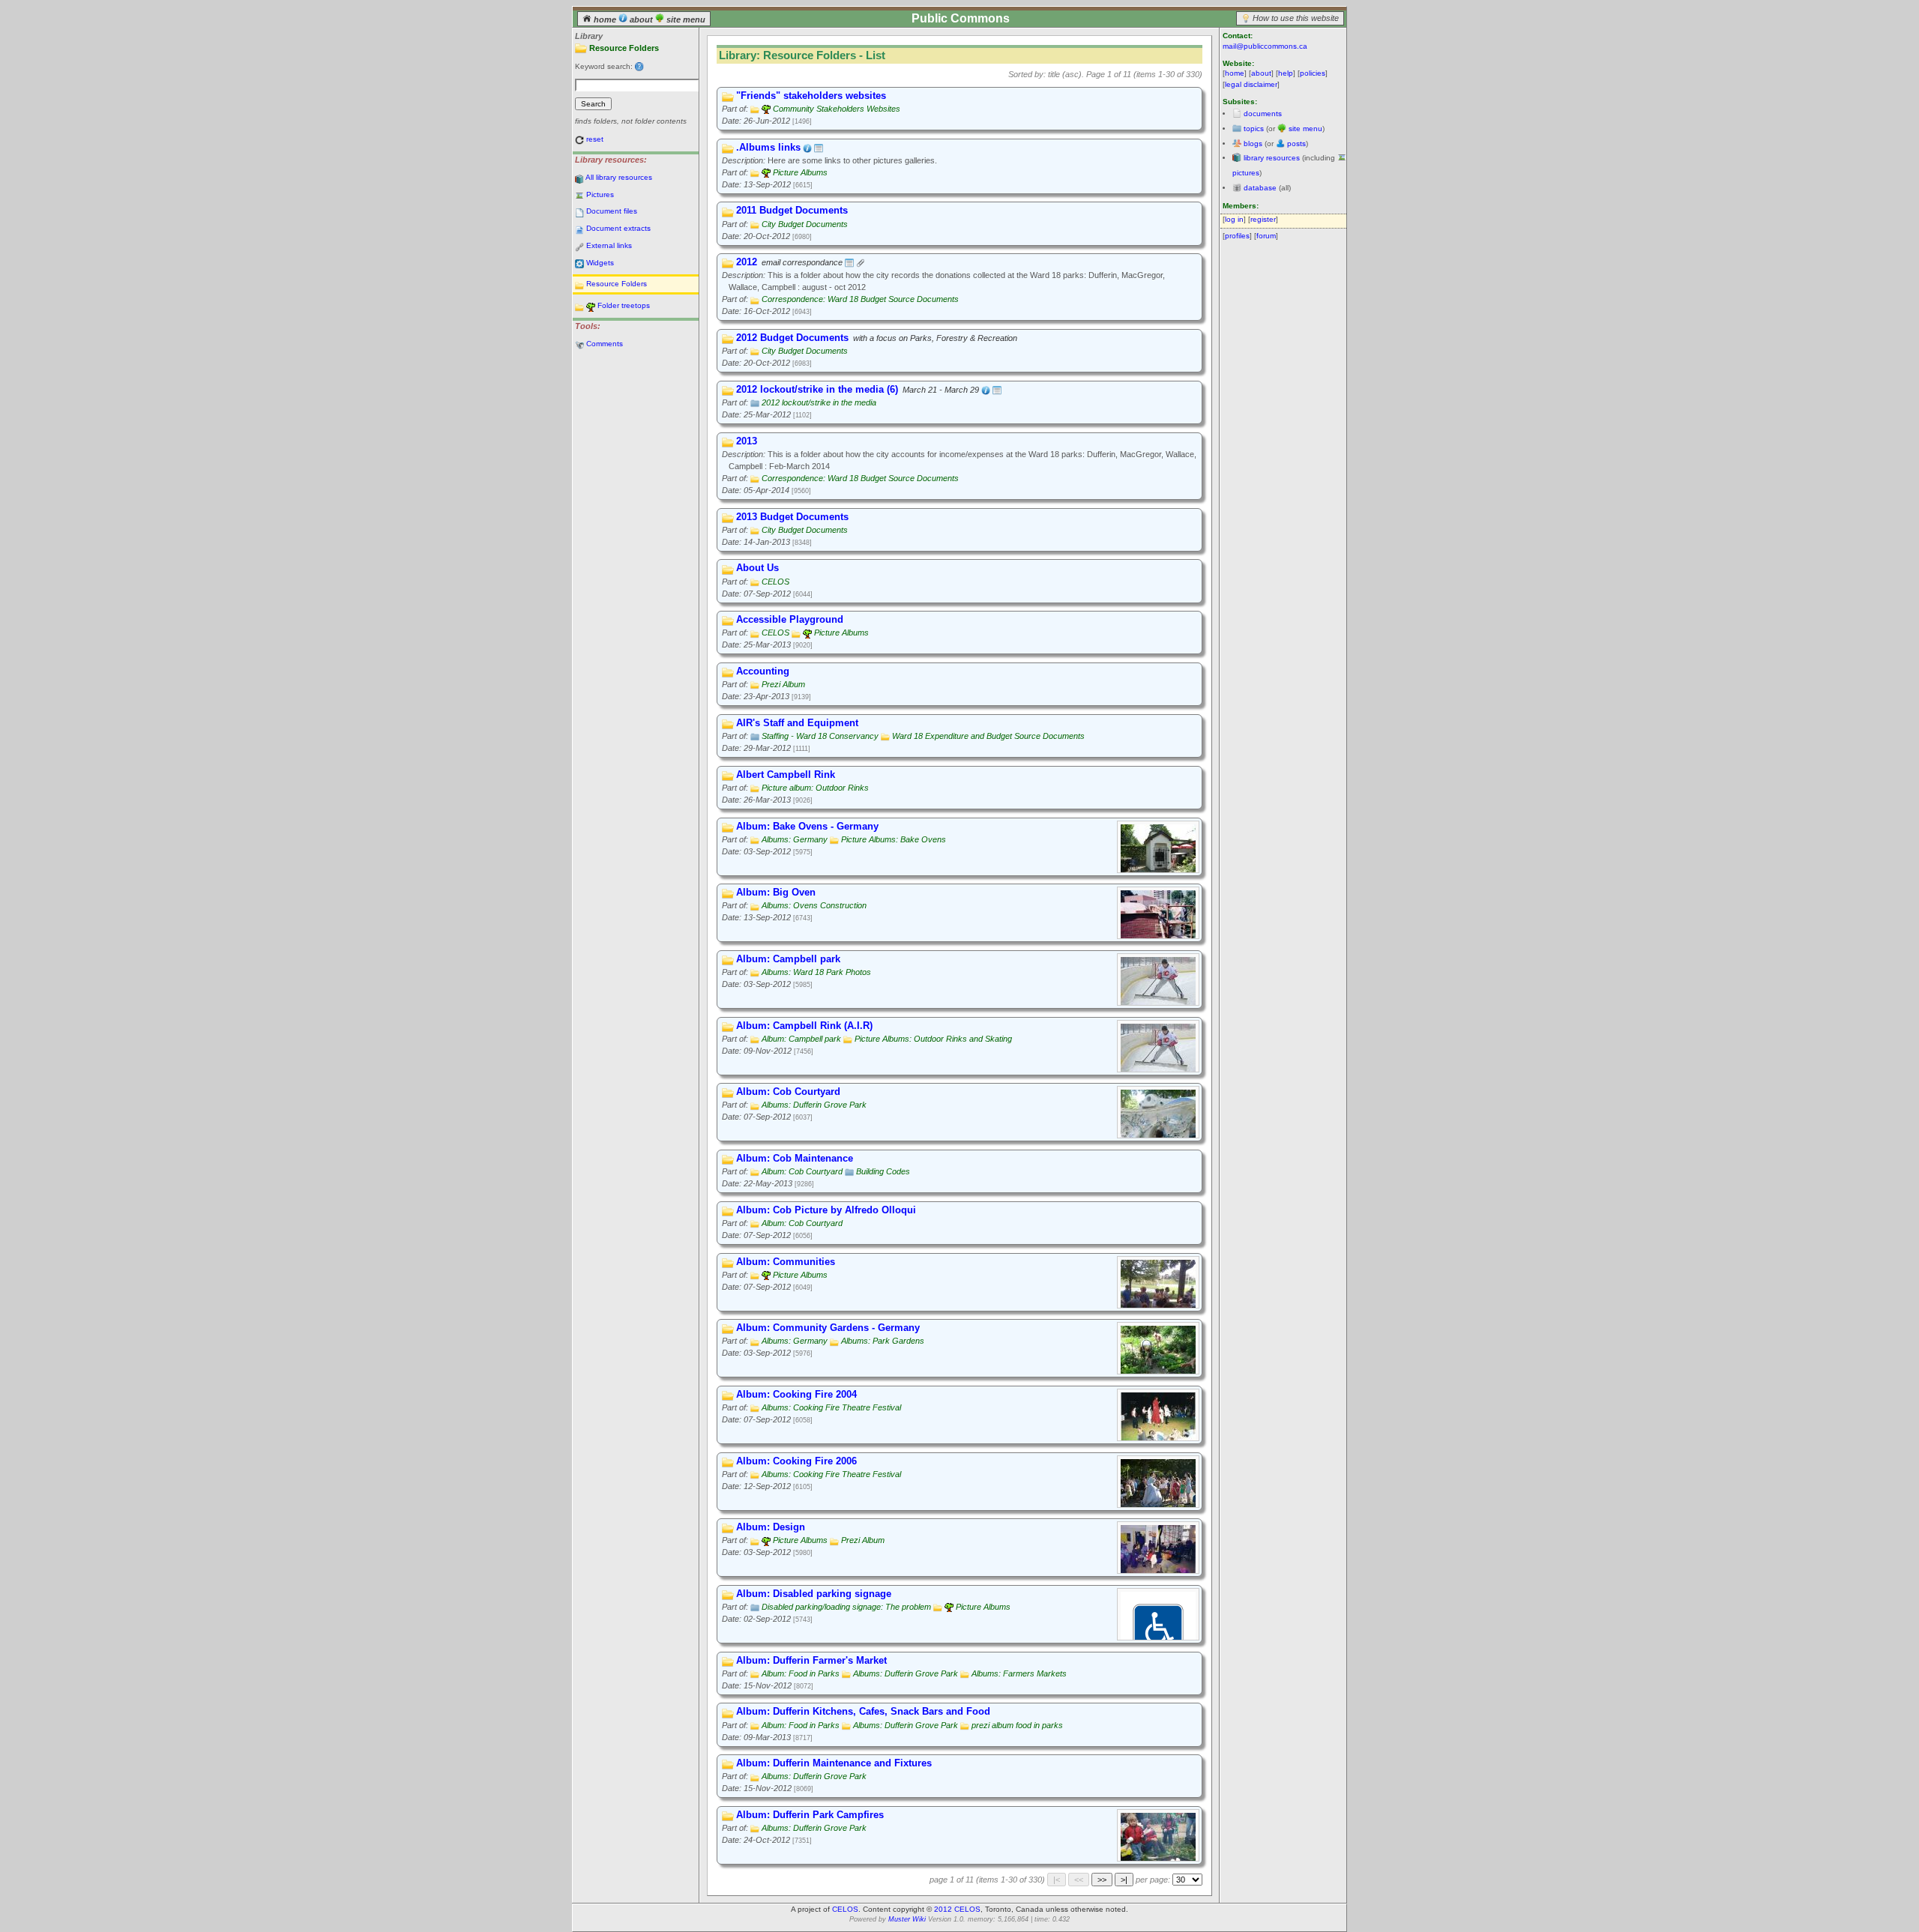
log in (1234, 219)
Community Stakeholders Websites (837, 109)
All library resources (619, 177)
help (1286, 73)
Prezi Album (783, 684)
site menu (685, 19)
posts (1296, 144)
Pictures (600, 194)
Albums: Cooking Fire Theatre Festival (831, 1407)
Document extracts (618, 228)
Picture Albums (800, 172)
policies (1313, 73)
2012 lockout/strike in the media (819, 402)
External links (609, 245)
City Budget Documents (805, 224)
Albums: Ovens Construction (814, 905)
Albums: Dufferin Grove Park (814, 1105)
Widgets (600, 263)
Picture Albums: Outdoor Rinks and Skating (933, 1039)
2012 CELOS (957, 1909)
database (1260, 188)
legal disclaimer (1251, 84)
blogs (1253, 144)
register (1263, 219)
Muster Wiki (907, 1919)
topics (1254, 129)
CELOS (775, 582)
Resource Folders (617, 284)
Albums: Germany (795, 839)
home (605, 19)
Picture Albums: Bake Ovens (894, 839)
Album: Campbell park (801, 1039)
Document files (612, 211)
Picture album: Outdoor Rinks (815, 788)
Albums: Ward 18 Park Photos (816, 972)
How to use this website (1296, 18)
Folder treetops (624, 305)
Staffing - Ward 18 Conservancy (820, 736)
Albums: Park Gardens (883, 1341)
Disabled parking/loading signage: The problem (846, 1607)
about (641, 19)
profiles (1237, 236)
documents (1263, 114)
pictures (1246, 173)
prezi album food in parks (1017, 1725)
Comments (605, 344)
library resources (1272, 158)
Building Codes (883, 1171)
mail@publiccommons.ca (1265, 46)
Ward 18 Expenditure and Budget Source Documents (988, 736)
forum (1266, 236)
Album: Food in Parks (801, 1673)
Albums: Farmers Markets (1019, 1673)
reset (595, 139)
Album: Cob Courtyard (802, 1171)
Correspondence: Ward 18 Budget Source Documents (860, 299)
